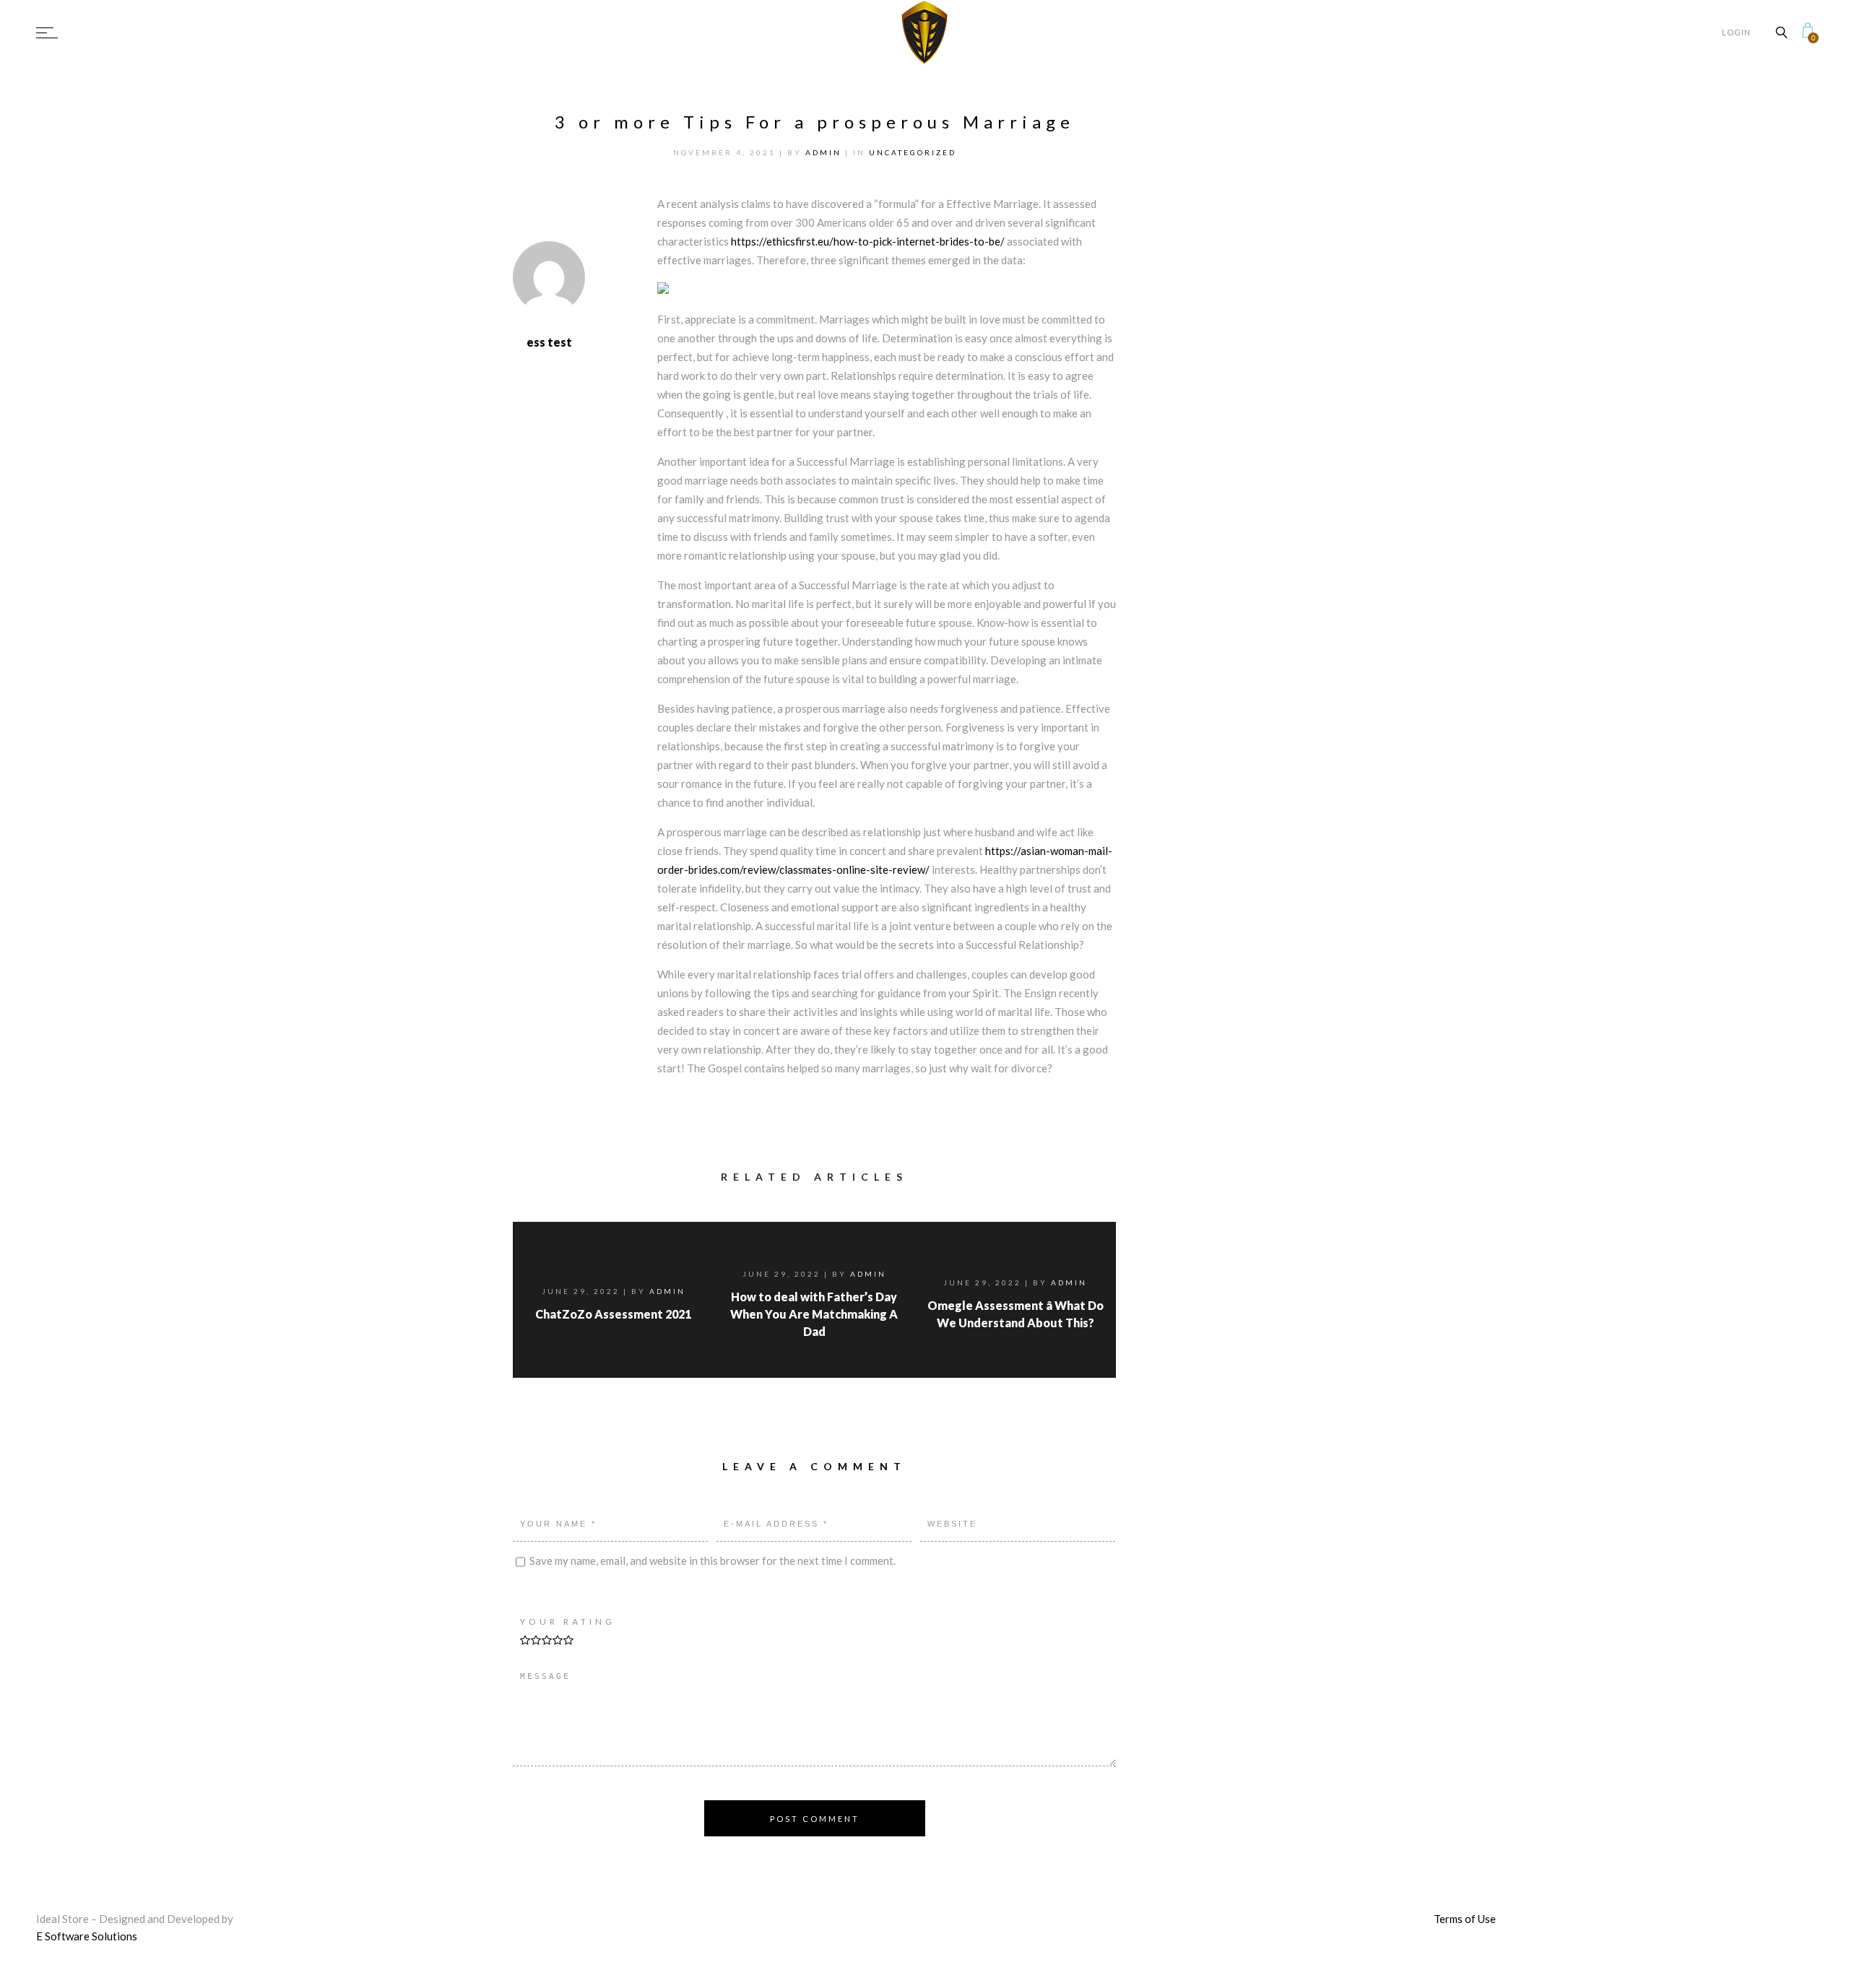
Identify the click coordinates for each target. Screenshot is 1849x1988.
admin (825, 152)
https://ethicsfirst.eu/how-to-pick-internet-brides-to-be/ (868, 241)
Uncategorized (913, 152)
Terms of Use (1465, 1919)
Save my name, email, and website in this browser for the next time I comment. (713, 1560)
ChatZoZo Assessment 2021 (613, 1314)
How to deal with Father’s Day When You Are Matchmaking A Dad (814, 1314)
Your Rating (568, 1622)
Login (1736, 32)
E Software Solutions (87, 1936)
